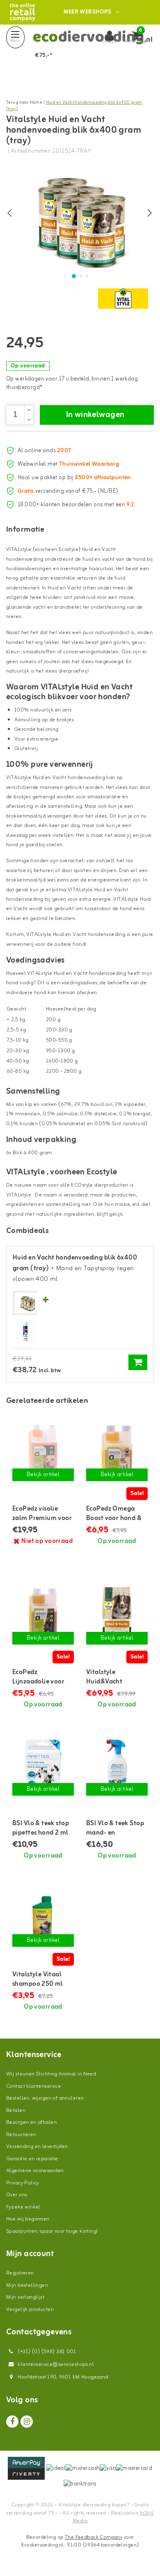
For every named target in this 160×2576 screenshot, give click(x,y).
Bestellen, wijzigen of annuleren (45, 2098)
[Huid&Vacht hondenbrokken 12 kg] (117, 1616)
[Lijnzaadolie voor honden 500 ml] (43, 1616)
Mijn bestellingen (27, 2285)
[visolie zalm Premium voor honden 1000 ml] (43, 1452)
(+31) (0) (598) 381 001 (46, 2352)
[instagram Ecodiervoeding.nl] (27, 2422)
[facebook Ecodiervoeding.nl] (12, 2422)
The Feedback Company (94, 2537)
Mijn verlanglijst (25, 2297)
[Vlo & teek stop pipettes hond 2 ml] (43, 1767)
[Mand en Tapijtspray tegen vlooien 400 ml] (25, 1332)
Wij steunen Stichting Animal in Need (51, 2074)
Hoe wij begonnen (28, 2219)
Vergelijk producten (30, 2310)
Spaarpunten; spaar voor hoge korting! (52, 2231)
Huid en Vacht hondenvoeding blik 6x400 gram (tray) (74, 106)
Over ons (17, 2195)
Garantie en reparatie (32, 2159)
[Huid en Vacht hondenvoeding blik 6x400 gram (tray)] (27, 1303)
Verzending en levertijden (37, 2147)
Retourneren (21, 2135)
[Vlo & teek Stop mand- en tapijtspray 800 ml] (117, 1767)
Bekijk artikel (43, 1475)
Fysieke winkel (23, 2207)
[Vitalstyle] (123, 299)
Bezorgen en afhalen (31, 2122)
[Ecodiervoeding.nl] (22, 12)
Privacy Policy (23, 2183)
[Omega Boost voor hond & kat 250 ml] (117, 1452)
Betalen (16, 2110)
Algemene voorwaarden (35, 2171)
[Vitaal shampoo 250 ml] (43, 1918)
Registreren (20, 2273)
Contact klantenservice (34, 2086)
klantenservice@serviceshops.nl (56, 2364)
